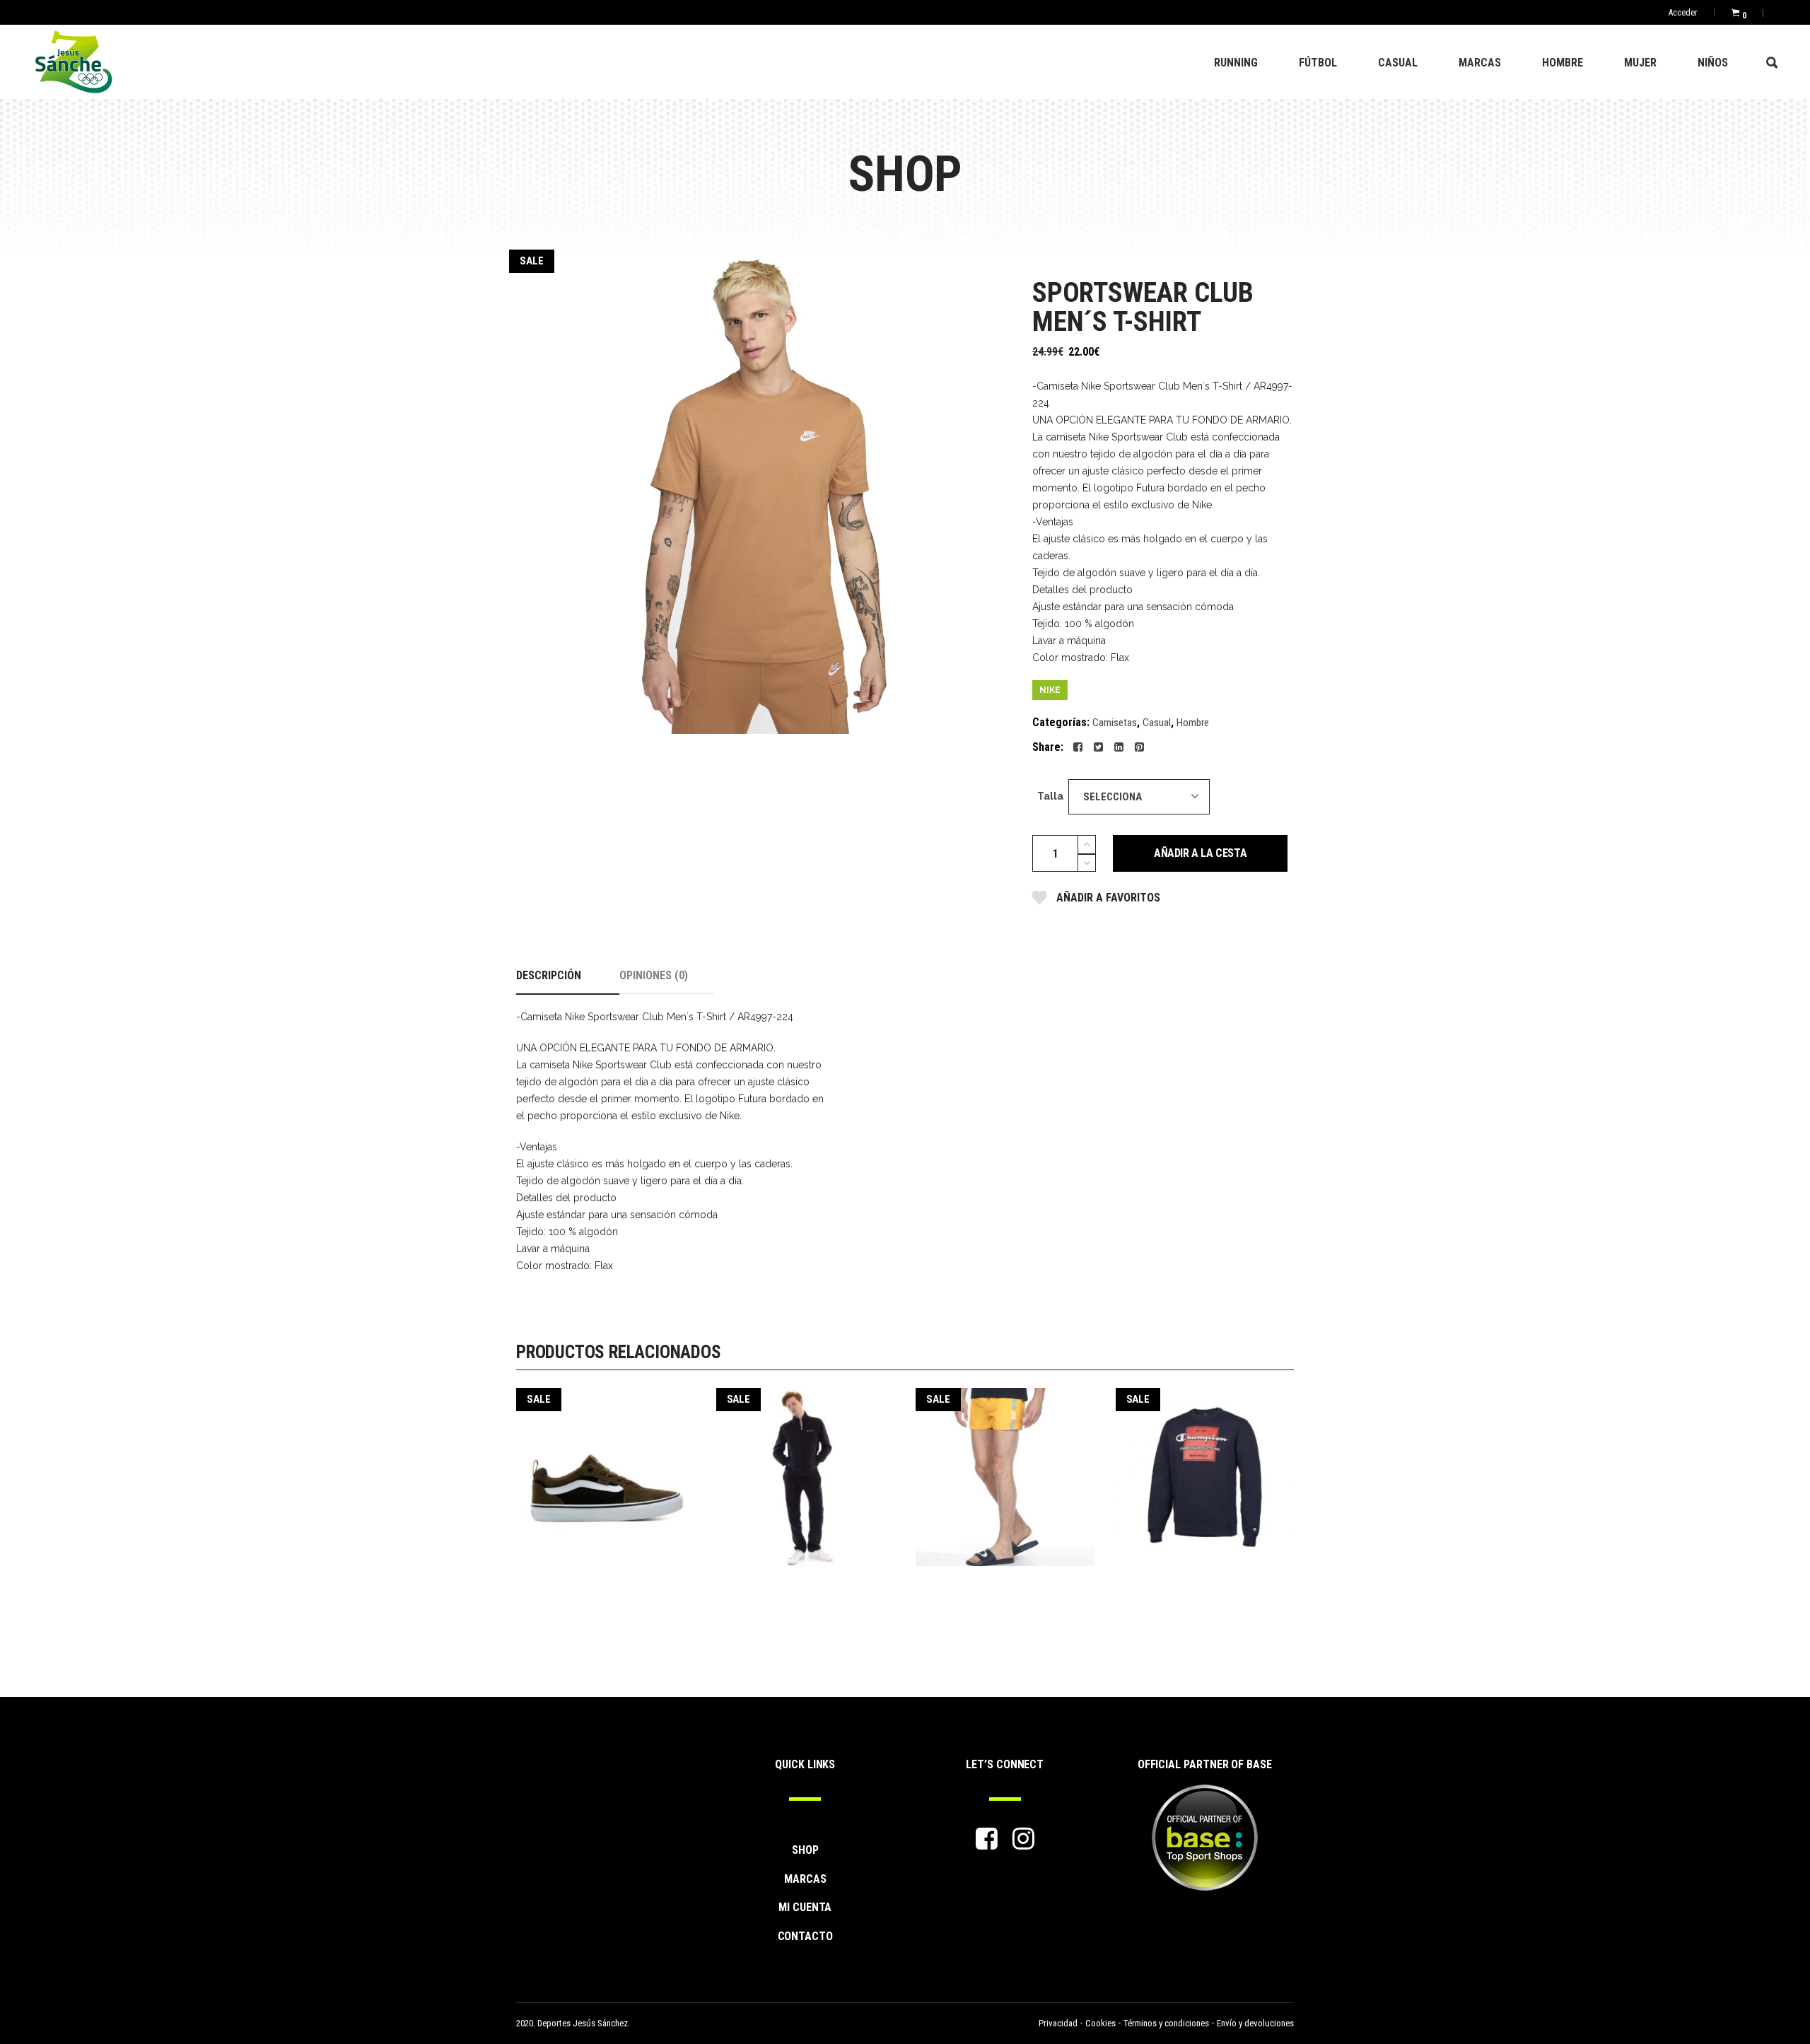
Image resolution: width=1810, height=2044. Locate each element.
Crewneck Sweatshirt (1205, 1467)
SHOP (805, 1850)
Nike (1050, 690)
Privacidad (1058, 2023)
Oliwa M (1005, 1467)
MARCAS (805, 1879)
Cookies (1100, 2023)
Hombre (1193, 723)
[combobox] (1139, 797)
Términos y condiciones (1166, 2023)
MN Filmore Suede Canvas (606, 1467)
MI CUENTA (805, 1907)
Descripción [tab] (549, 975)
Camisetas (1115, 723)
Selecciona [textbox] (1113, 797)
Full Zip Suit (805, 1467)
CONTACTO (805, 1936)
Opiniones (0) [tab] (654, 975)
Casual (1157, 723)
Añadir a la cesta (1200, 853)
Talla (1050, 796)
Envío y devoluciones (1255, 2023)
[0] (1735, 12)
